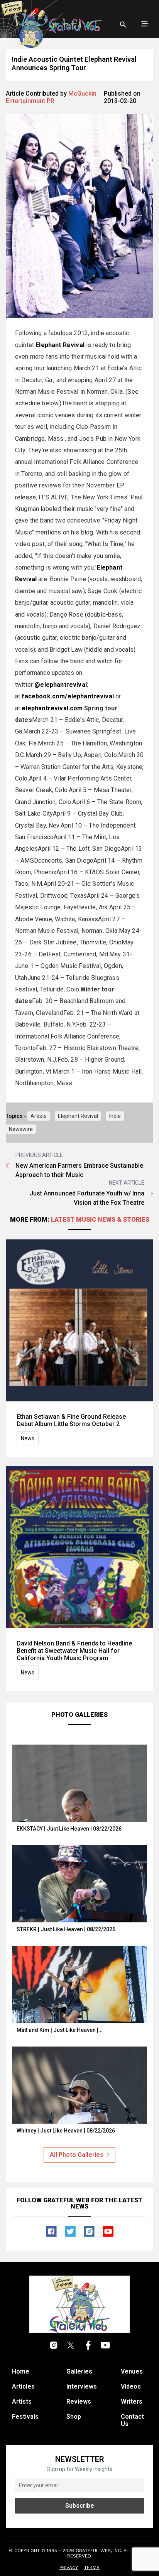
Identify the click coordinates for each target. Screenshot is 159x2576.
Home (21, 2371)
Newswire (21, 1129)
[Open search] (123, 25)
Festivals (25, 2417)
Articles (23, 2386)
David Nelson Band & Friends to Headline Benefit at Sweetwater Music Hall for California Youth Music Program (74, 1651)
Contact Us (132, 2420)
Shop (74, 2417)
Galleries (79, 2371)
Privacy (69, 2568)
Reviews (79, 2402)
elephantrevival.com (52, 708)
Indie (115, 1116)
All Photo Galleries (77, 2155)
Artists (39, 1116)
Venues (132, 2371)
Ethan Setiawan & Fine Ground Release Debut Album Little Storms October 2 (71, 1420)
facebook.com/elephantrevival (68, 696)
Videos (131, 2386)
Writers (132, 2402)
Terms (92, 2568)
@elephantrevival (61, 685)
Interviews (82, 2386)
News (28, 1438)
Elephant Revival (78, 1116)
